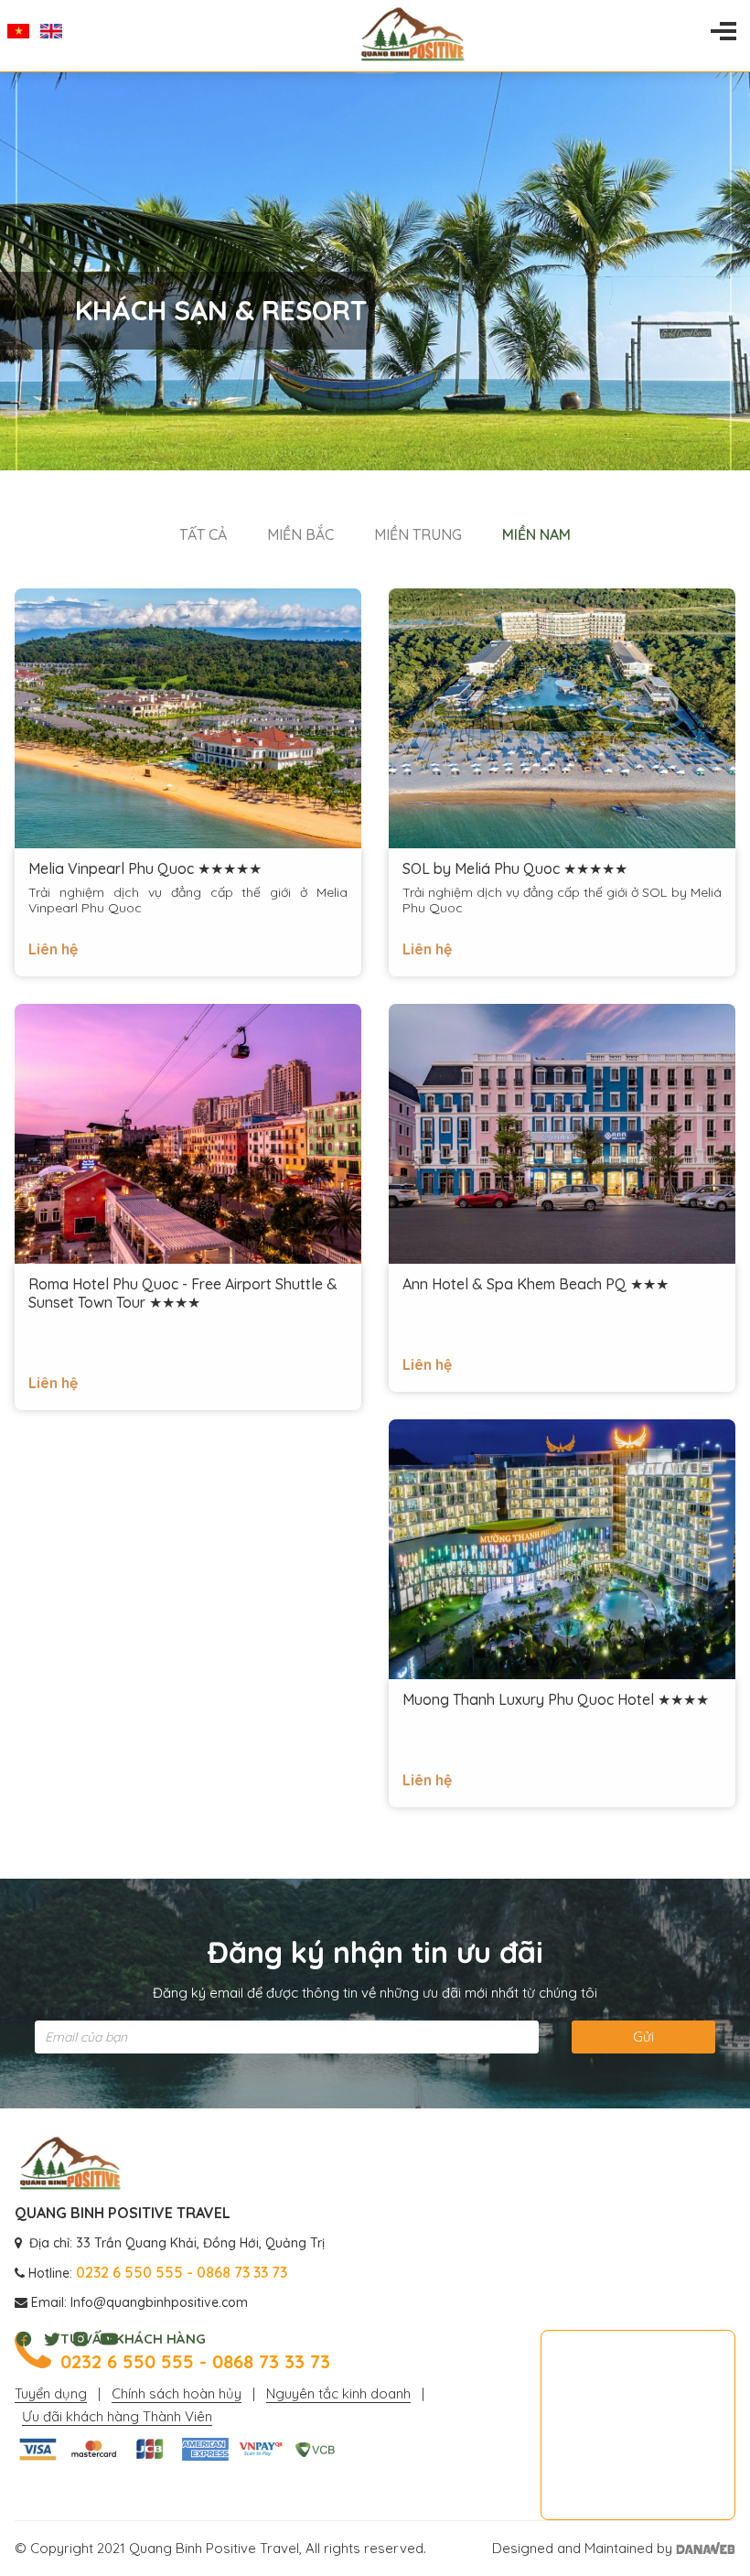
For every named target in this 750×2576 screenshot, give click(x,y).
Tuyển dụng (51, 2393)
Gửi (643, 2037)
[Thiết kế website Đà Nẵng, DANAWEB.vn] (706, 2548)
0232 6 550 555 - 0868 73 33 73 (195, 2362)
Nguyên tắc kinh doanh (338, 2393)
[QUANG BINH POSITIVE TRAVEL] (70, 2164)
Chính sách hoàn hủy (177, 2393)
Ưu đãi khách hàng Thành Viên (117, 2416)
